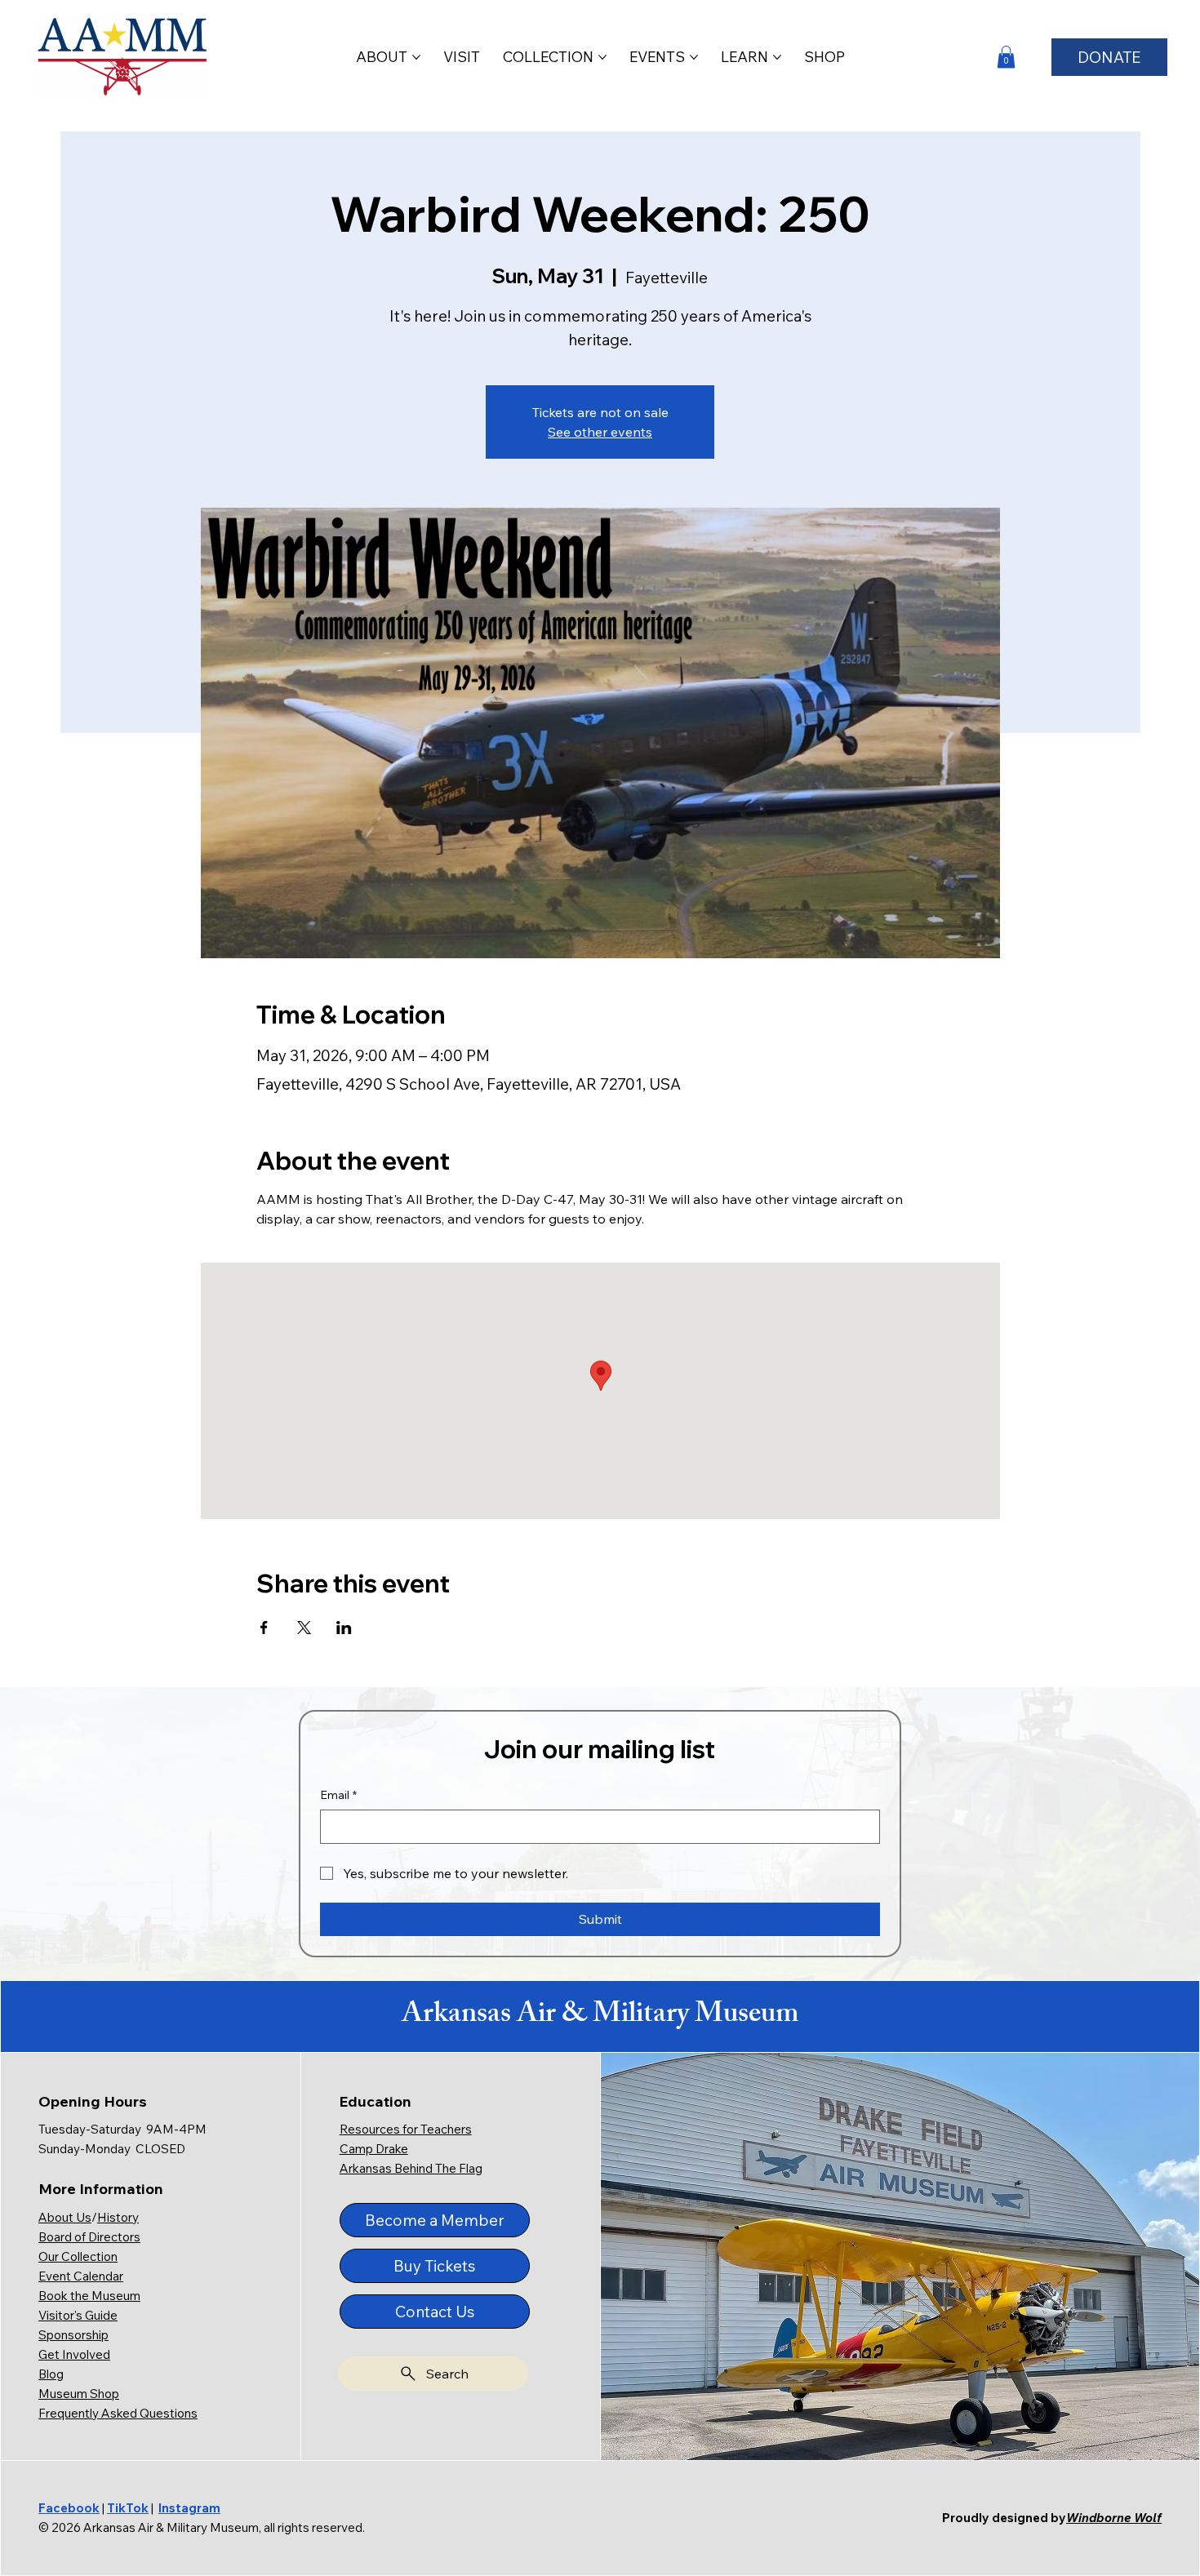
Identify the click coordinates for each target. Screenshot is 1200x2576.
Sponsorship (73, 2335)
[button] (1006, 57)
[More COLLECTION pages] (602, 57)
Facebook (69, 2508)
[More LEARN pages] (777, 57)
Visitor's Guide (78, 2315)
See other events (600, 432)
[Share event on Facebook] (264, 1628)
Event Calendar (81, 2276)
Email (338, 1795)
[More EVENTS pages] (694, 57)
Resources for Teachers (406, 2129)
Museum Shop (79, 2394)
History (118, 2217)
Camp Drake (374, 2149)
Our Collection (78, 2256)
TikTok (128, 2508)
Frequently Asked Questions (118, 2413)
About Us (65, 2217)
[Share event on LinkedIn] (344, 1628)
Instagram (189, 2508)
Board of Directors (89, 2237)
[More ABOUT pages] (416, 57)
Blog (51, 2374)
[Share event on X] (304, 1628)
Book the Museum (89, 2296)
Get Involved (74, 2354)
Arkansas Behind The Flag (411, 2168)
